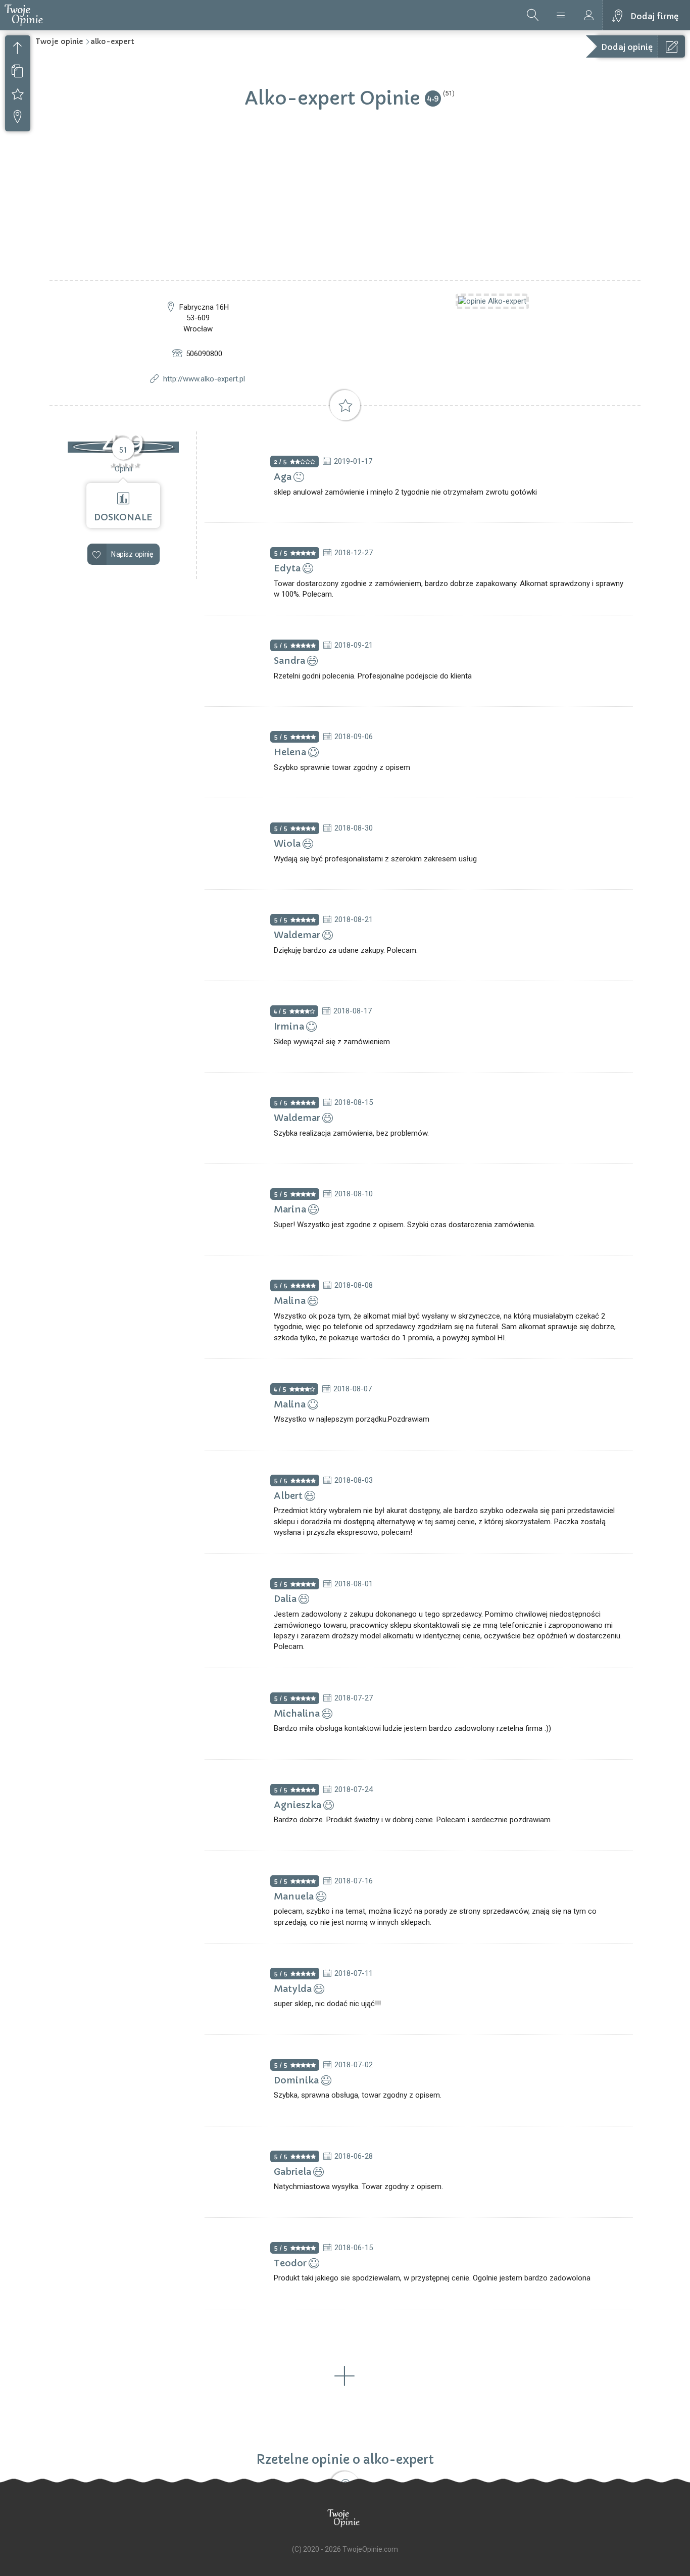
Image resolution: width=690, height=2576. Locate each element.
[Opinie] (18, 95)
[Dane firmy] (18, 72)
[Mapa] (18, 118)
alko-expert (112, 41)
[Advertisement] (345, 204)
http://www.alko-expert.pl (204, 379)
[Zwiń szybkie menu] (18, 50)
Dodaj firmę (654, 16)
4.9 (433, 98)
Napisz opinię (132, 554)
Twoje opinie (59, 41)
